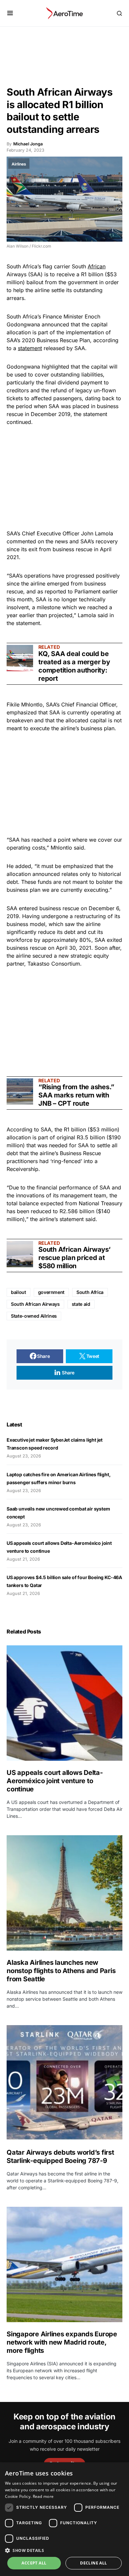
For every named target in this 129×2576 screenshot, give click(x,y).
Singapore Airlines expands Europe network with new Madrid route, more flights (62, 2342)
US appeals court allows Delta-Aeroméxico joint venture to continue (55, 1781)
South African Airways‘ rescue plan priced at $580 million (74, 1258)
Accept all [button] (34, 2563)
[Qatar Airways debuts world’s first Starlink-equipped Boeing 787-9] (64, 2083)
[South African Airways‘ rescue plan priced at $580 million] (20, 1254)
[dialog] (64, 2519)
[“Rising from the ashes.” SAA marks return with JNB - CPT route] (20, 1092)
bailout (19, 1292)
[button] (10, 13)
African (97, 266)
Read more (43, 2496)
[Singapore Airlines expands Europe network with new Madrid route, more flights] (64, 2264)
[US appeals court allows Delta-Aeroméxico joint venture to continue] (64, 1703)
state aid (81, 1304)
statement (30, 348)
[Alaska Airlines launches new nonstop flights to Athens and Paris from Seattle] (64, 1893)
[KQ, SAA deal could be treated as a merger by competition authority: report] (20, 658)
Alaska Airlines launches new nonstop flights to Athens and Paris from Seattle (61, 1971)
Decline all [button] (93, 2563)
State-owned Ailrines (34, 1316)
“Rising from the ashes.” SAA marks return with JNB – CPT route (76, 1095)
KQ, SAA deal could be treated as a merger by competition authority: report (74, 666)
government (51, 1292)
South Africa (90, 1292)
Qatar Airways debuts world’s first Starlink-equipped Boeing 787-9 (60, 2157)
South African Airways (35, 1304)
